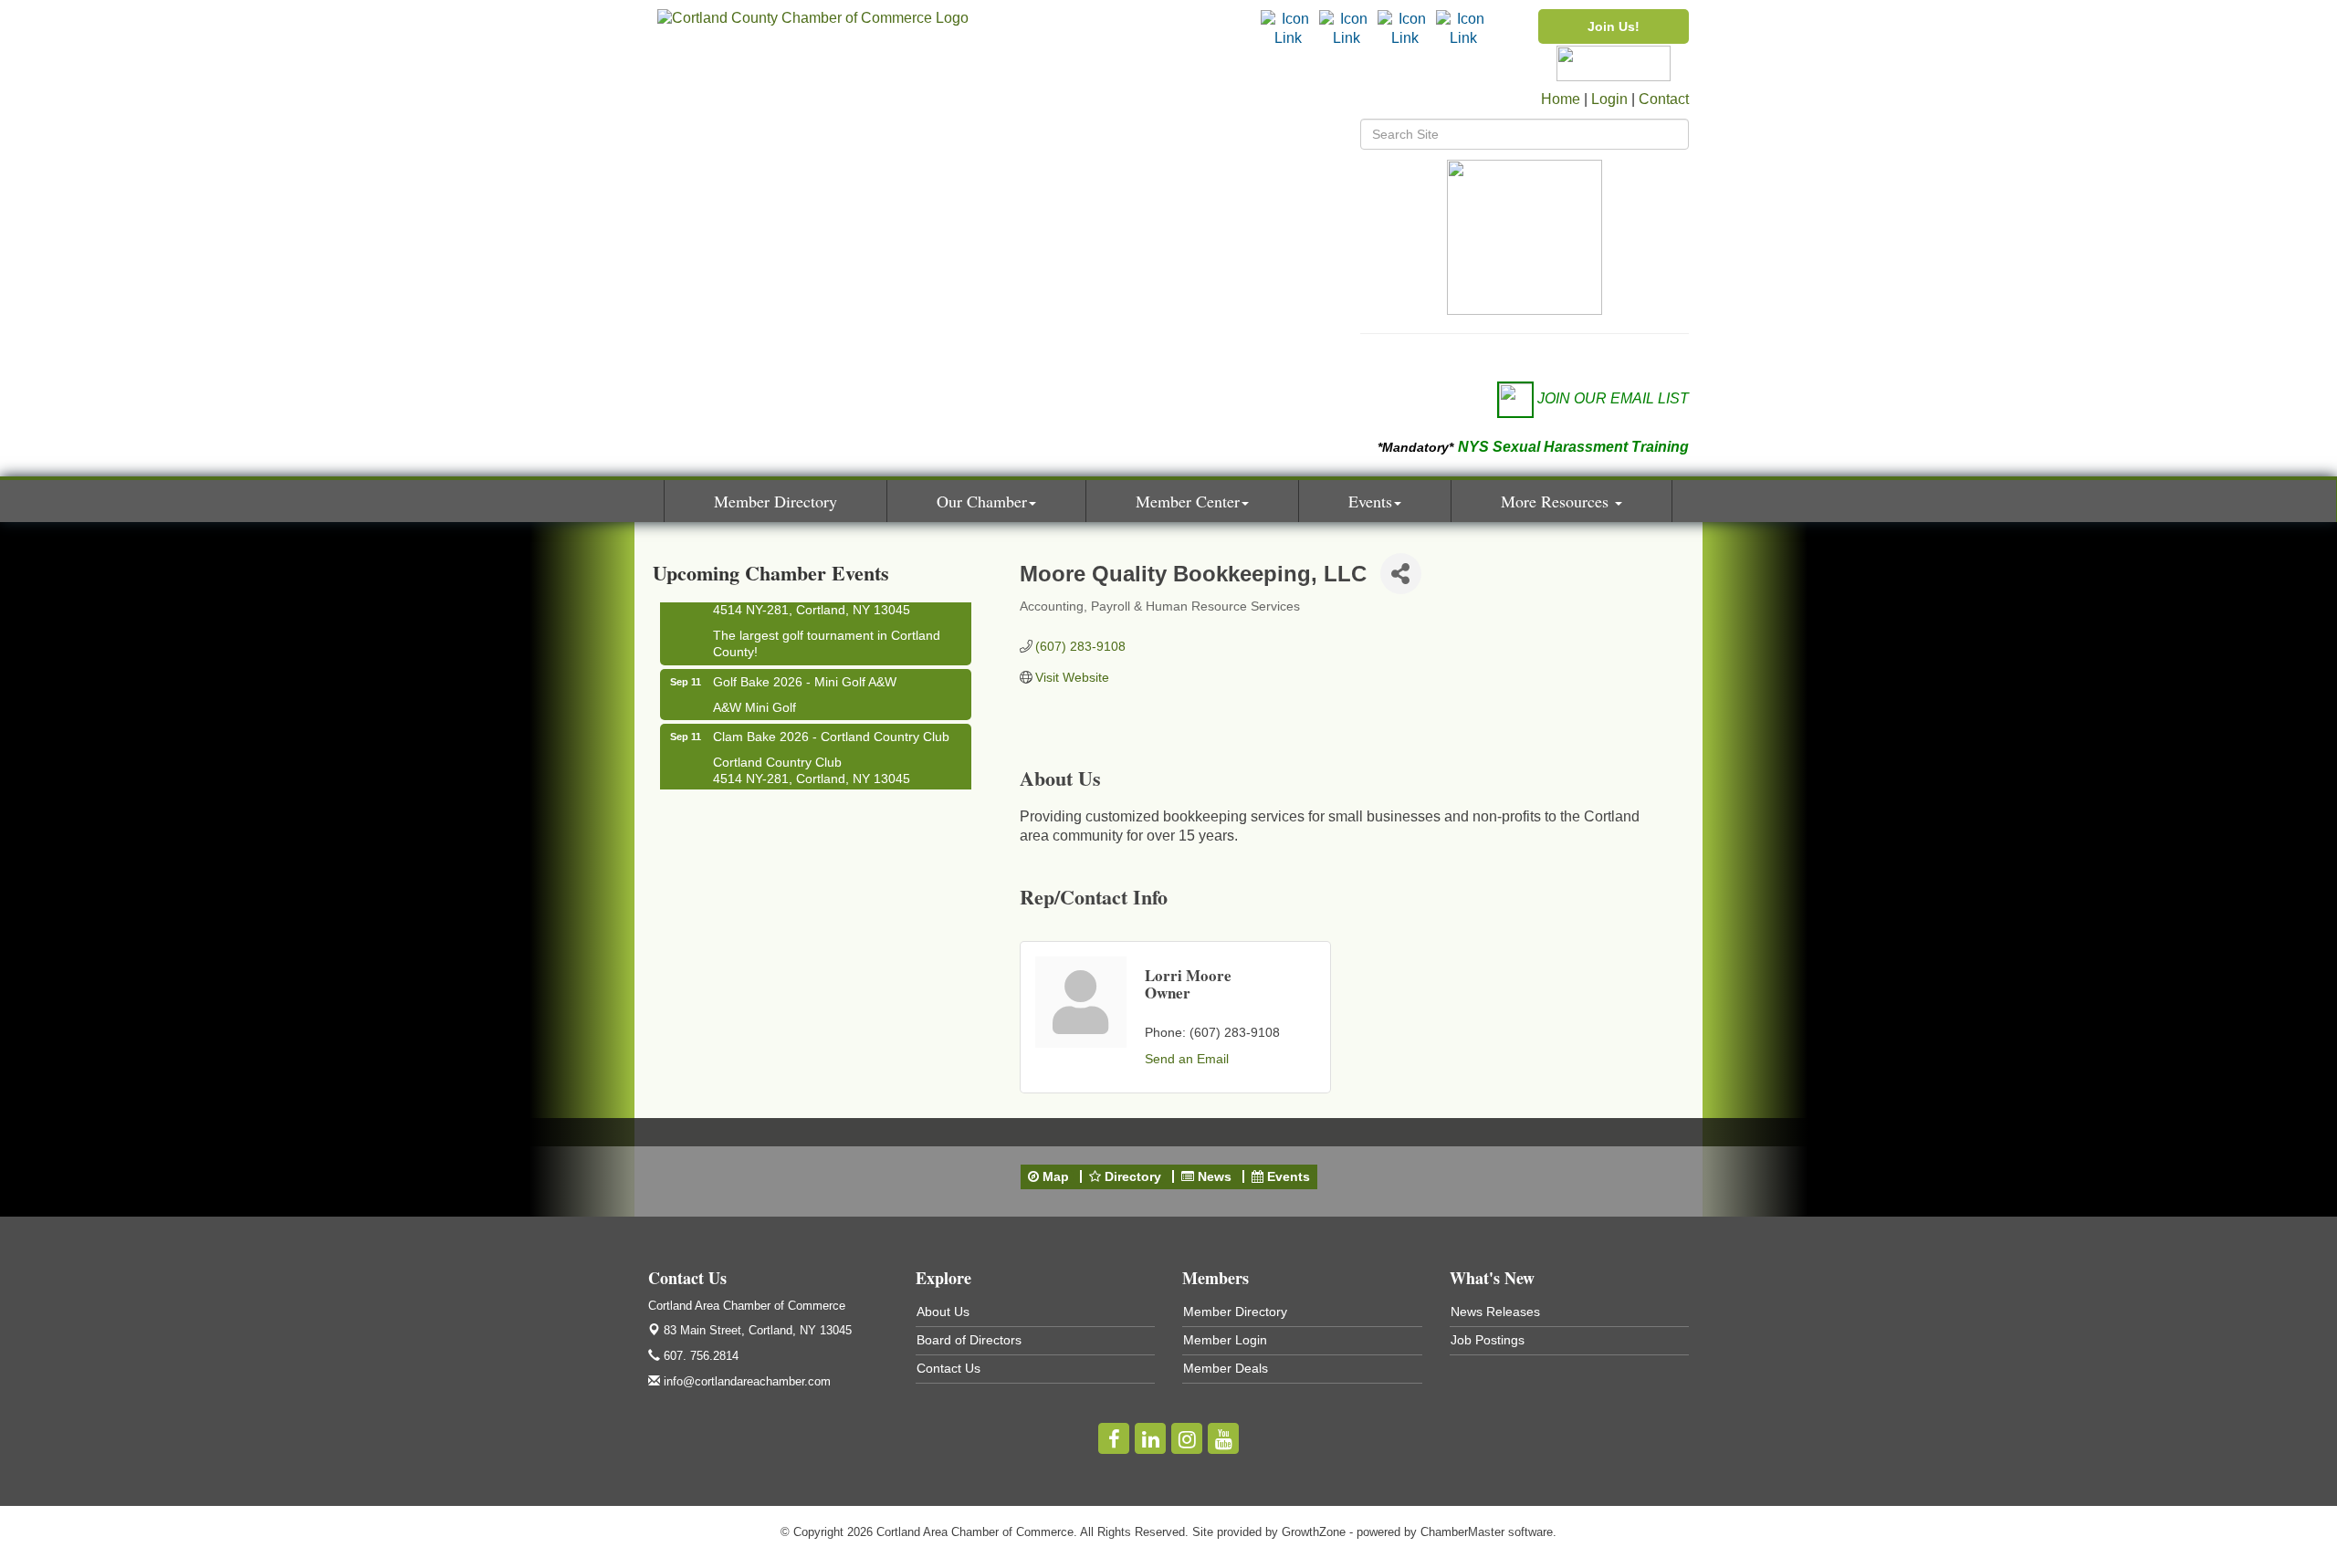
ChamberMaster (1462, 1532)
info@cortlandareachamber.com (745, 1381)
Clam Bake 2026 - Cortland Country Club (831, 726)
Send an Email (1187, 1059)
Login (1609, 99)
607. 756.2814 (699, 1356)
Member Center (1188, 501)
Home (1561, 99)
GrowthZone (1314, 1532)
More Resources (1557, 501)
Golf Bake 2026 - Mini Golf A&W (805, 671)
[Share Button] (1401, 574)
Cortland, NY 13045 (758, 1330)
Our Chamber (982, 501)
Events (1370, 501)
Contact (1664, 99)
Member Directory (776, 501)
